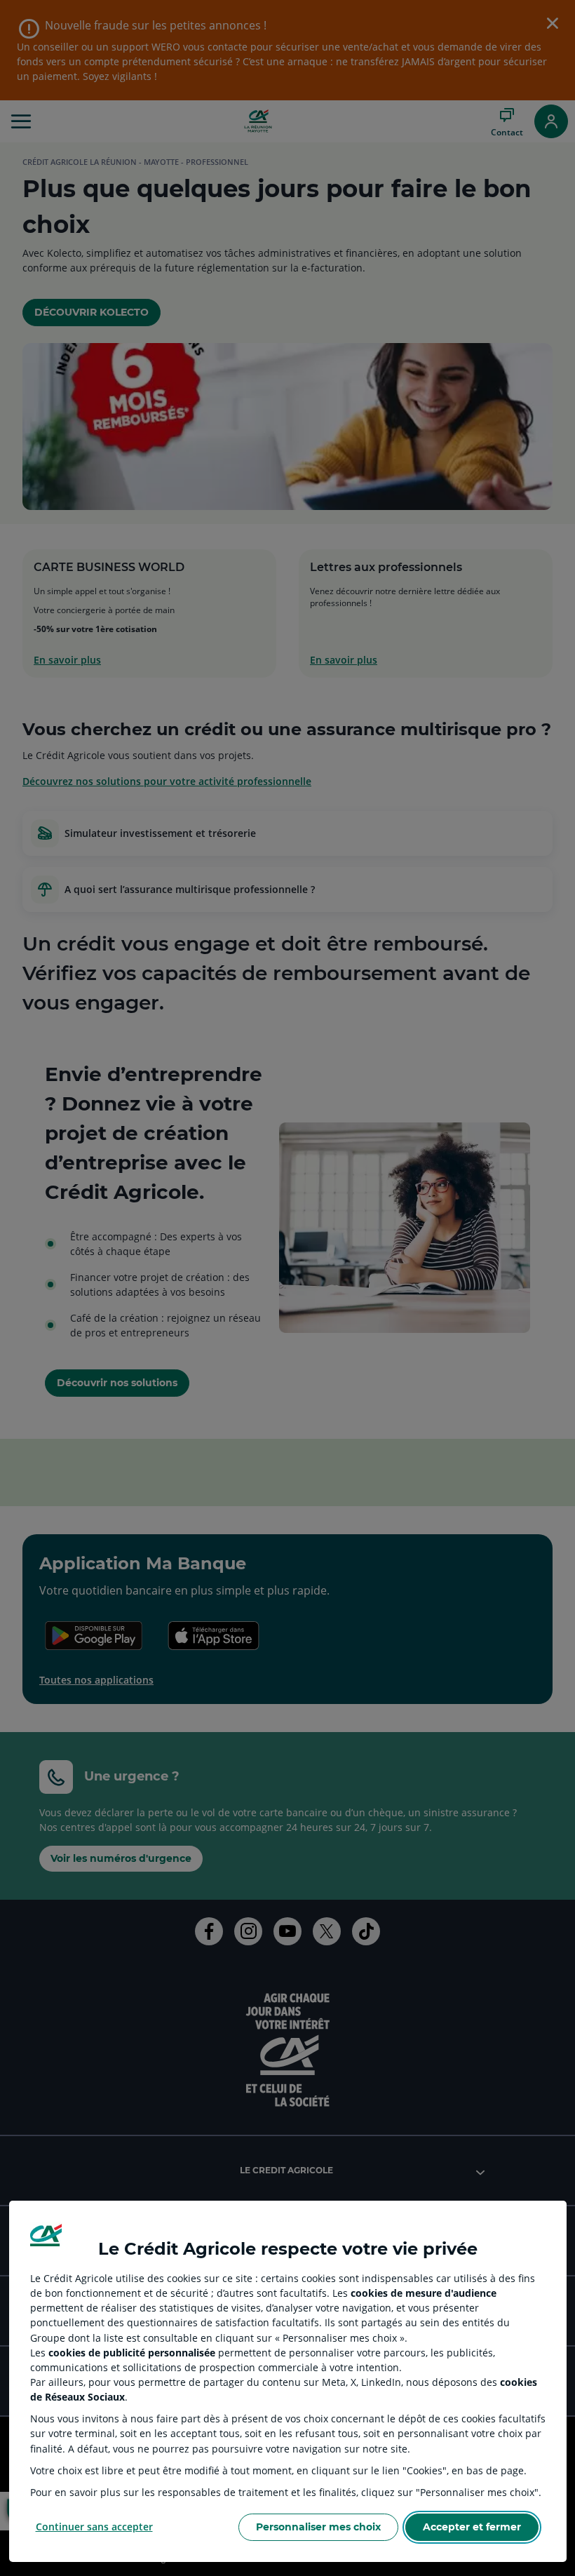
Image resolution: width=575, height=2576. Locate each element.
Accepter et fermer (472, 2527)
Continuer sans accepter (94, 2527)
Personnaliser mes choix (318, 2527)
